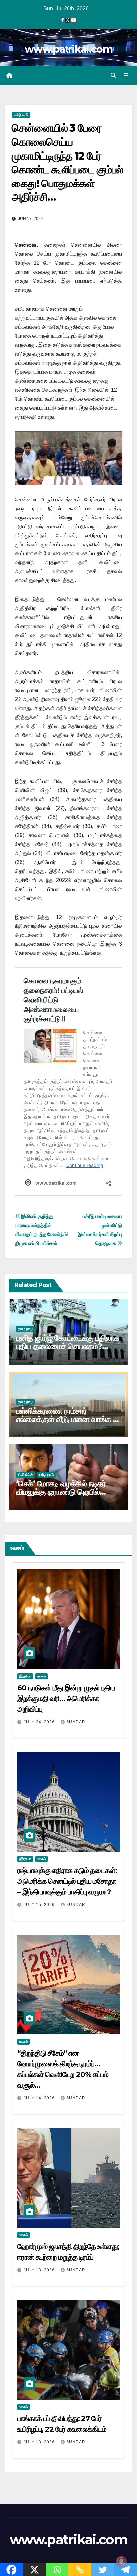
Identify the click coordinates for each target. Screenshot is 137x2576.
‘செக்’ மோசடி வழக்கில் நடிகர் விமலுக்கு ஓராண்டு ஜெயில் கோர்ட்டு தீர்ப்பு (61, 1492)
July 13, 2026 (40, 2270)
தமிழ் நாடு (21, 114)
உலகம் (41, 1676)
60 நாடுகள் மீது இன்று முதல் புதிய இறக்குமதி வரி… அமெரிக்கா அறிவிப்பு (66, 1699)
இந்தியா (25, 1676)
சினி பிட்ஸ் (25, 1474)
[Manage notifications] (121, 2561)
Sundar (76, 1722)
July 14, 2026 (40, 2098)
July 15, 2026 (40, 1905)
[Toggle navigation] (126, 76)
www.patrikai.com (68, 49)
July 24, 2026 (40, 1722)
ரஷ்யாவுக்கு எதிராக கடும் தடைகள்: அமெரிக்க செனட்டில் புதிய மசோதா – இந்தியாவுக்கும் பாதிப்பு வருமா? (67, 1881)
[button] (113, 75)
